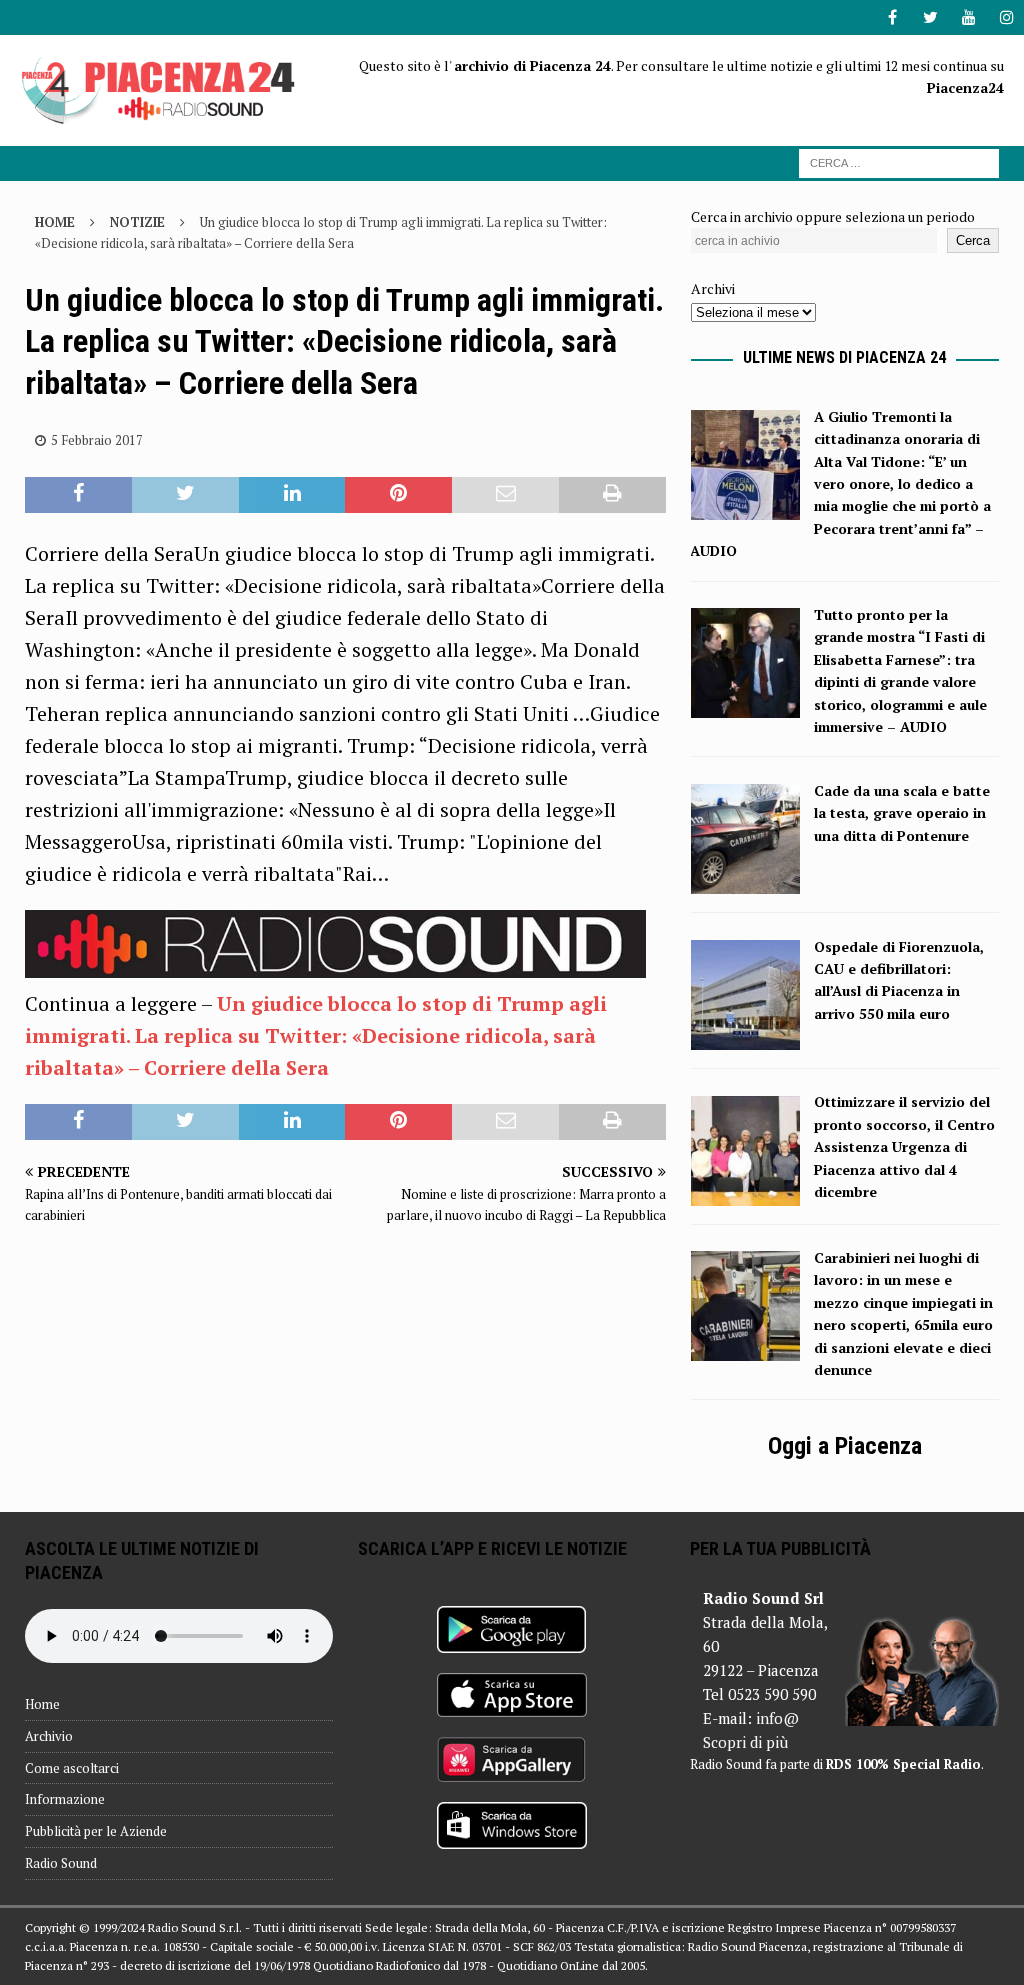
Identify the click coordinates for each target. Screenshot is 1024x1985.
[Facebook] (892, 17)
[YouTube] (968, 17)
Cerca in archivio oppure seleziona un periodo (833, 216)
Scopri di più (745, 1742)
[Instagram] (1006, 17)
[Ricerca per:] (899, 161)
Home (42, 1704)
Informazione (65, 1799)
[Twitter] (930, 17)
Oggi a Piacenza (845, 1446)
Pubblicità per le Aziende (96, 1831)
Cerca (973, 240)
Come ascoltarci (72, 1768)
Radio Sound (61, 1863)
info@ (777, 1718)
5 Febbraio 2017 (97, 440)
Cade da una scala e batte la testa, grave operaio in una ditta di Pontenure (902, 813)
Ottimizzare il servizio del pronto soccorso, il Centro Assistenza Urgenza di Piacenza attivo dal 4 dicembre (904, 1146)
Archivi (713, 288)
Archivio (49, 1736)
